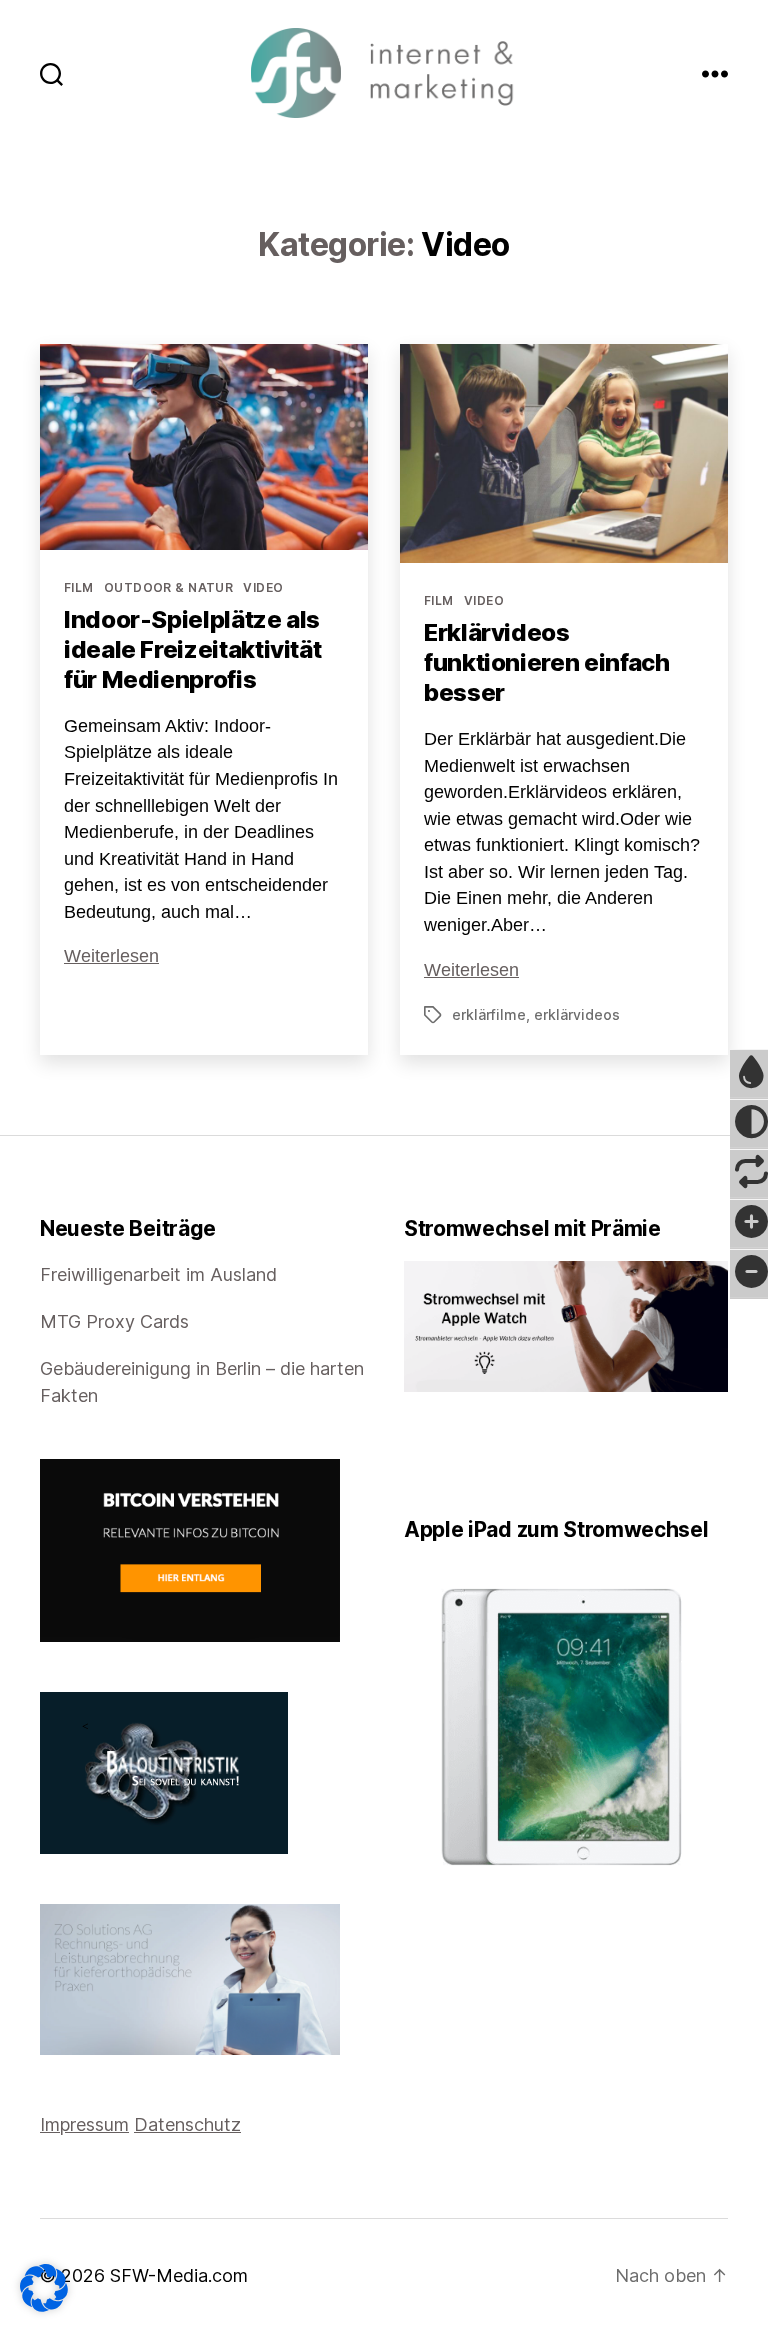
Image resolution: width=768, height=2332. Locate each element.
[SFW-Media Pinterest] (467, 1454)
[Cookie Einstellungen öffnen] (44, 2288)
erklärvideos (577, 1014)
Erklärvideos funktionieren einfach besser (546, 662)
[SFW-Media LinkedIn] (439, 1454)
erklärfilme (489, 1014)
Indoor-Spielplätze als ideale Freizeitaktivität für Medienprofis (192, 649)
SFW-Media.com (179, 2275)
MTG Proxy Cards (114, 1321)
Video (263, 587)
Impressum (84, 2124)
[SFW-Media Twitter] (425, 1454)
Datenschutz (187, 2124)
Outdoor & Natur (169, 587)
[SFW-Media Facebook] (411, 1454)
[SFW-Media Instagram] (453, 1454)
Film (79, 587)
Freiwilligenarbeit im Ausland (158, 1274)
